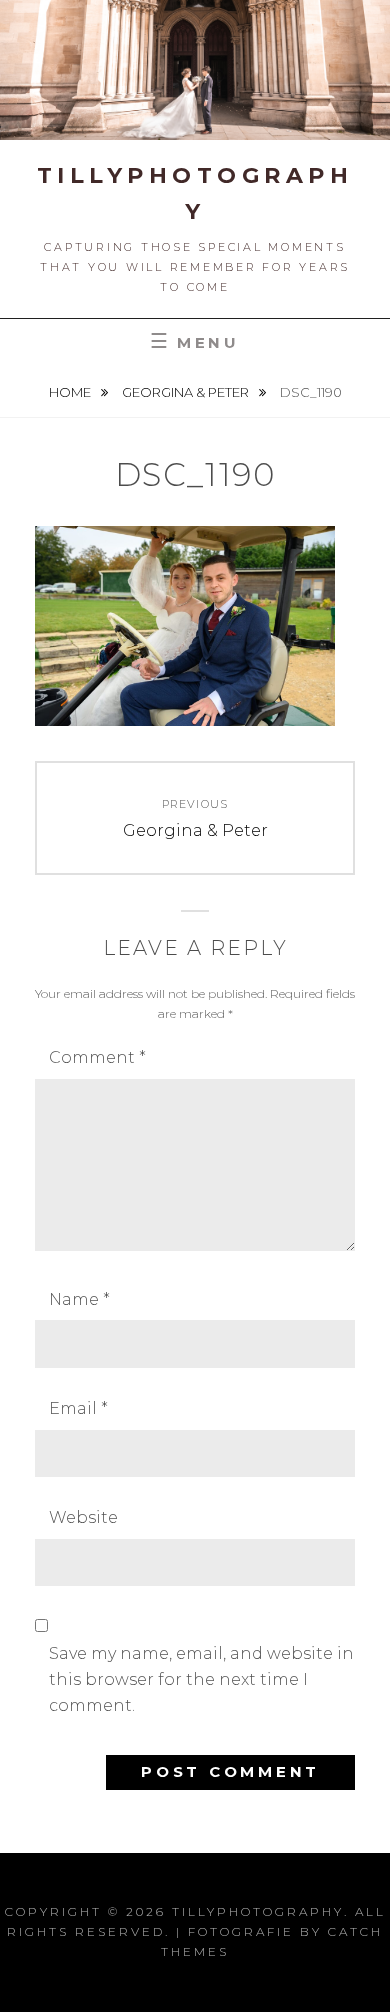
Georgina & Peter (187, 392)
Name (79, 1299)
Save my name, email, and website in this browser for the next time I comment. (201, 1680)
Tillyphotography (258, 1911)
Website (83, 1517)
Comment (97, 1057)
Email (78, 1408)
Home (71, 392)
